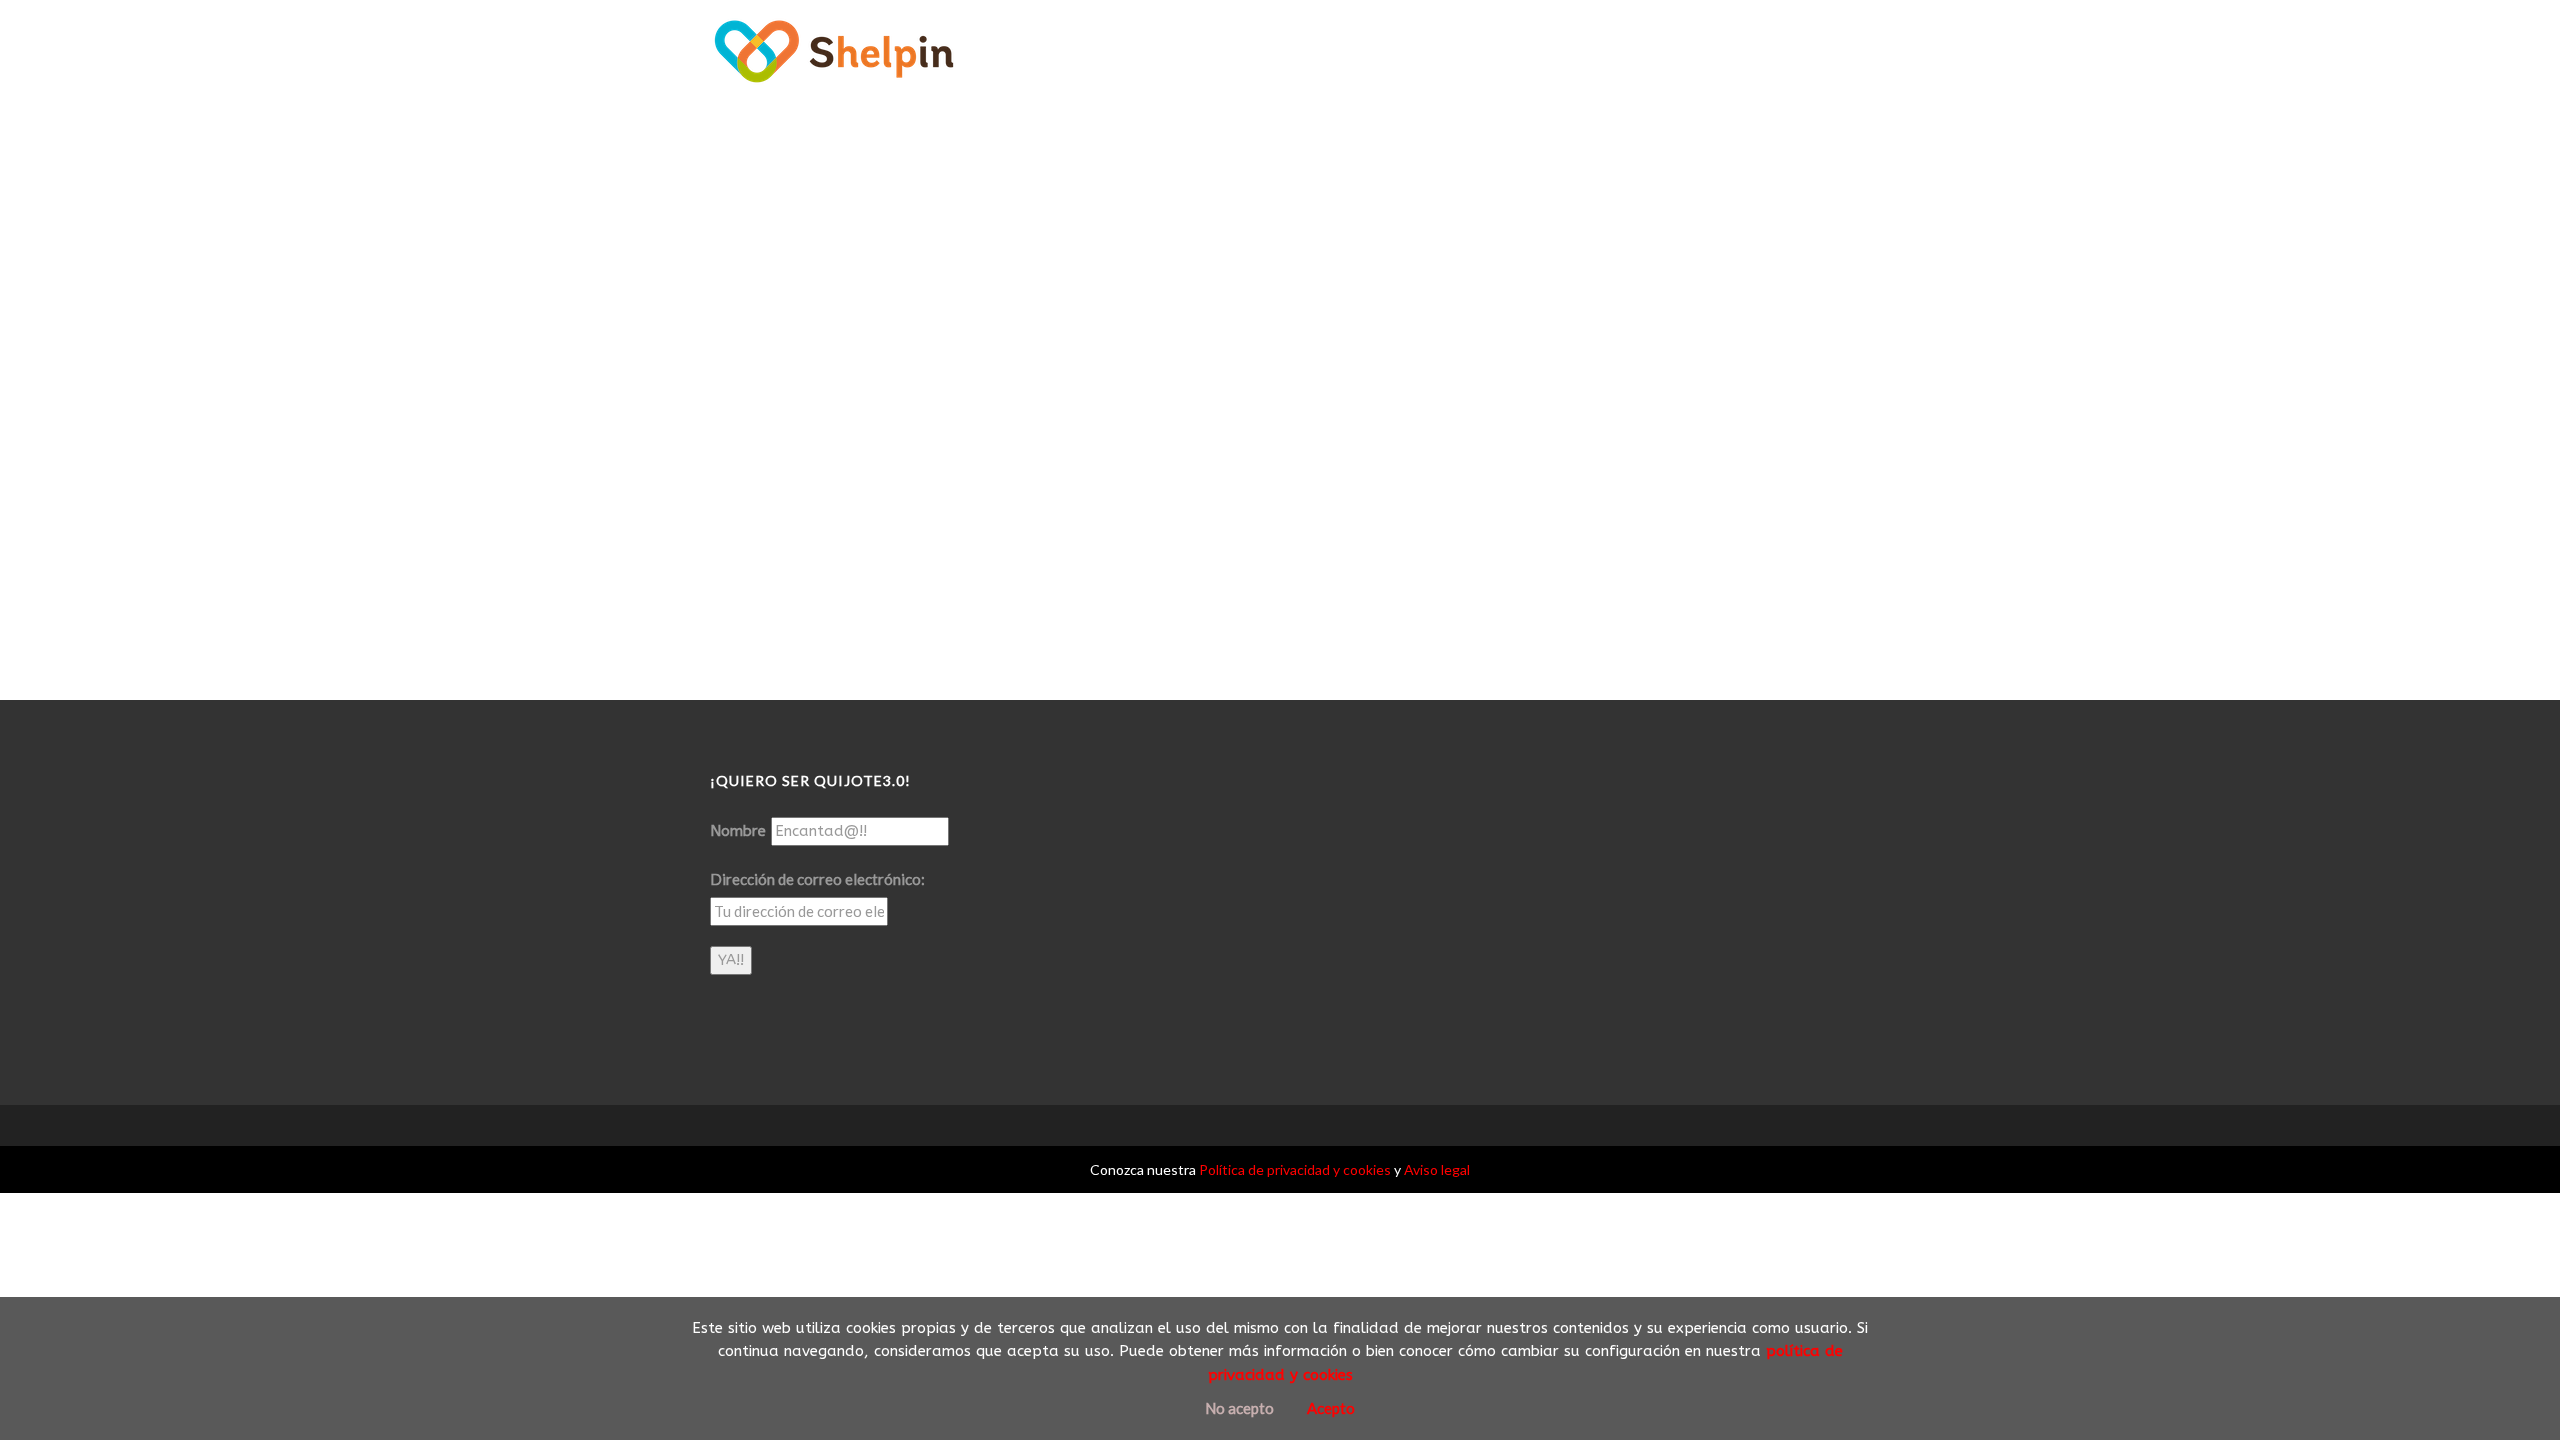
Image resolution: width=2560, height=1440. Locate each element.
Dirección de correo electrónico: (817, 879)
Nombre (738, 831)
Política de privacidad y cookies (1295, 1169)
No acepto (1239, 1408)
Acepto (1331, 1408)
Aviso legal (1437, 1169)
